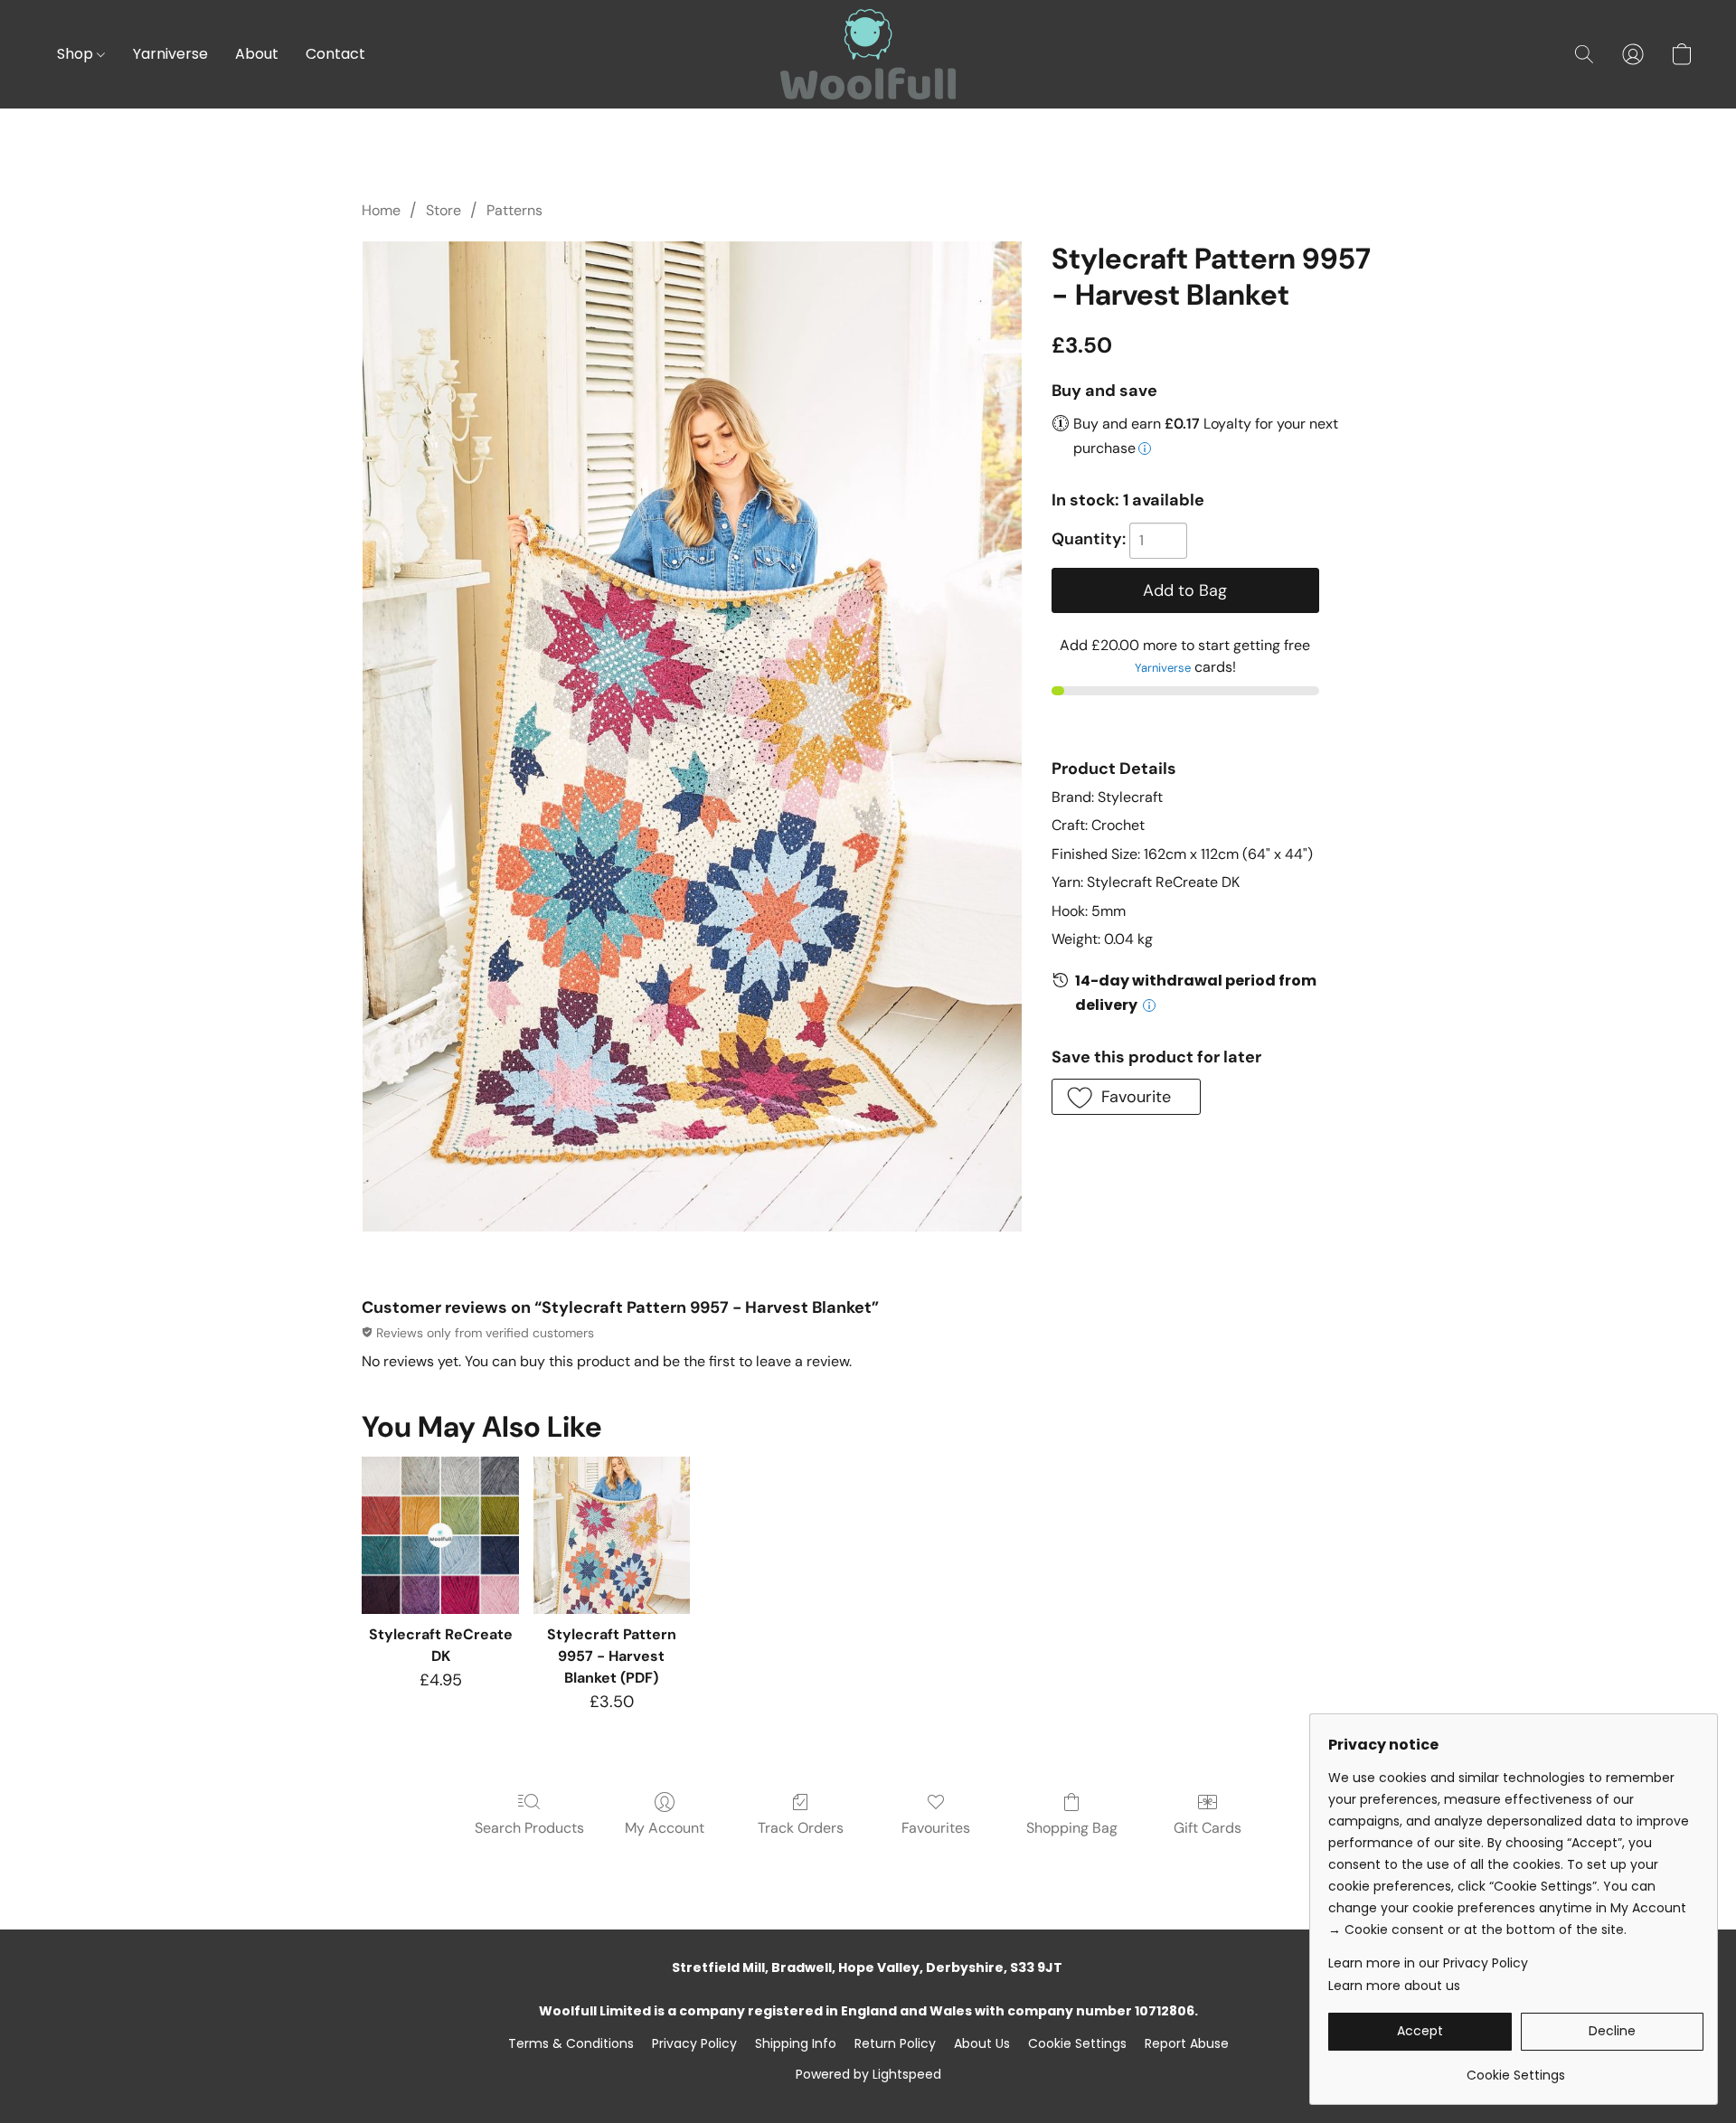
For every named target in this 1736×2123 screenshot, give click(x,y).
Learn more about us (1394, 1986)
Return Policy (895, 2043)
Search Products (529, 1828)
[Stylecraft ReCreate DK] (440, 1535)
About (257, 54)
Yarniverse (170, 54)
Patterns (514, 210)
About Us (982, 2043)
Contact (335, 54)
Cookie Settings (1077, 2043)
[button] (868, 54)
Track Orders (801, 1828)
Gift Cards (1208, 1828)
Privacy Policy (694, 2043)
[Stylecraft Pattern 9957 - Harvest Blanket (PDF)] (612, 1535)
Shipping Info (796, 2043)
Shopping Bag (1072, 1828)
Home (381, 210)
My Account (665, 1828)
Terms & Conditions (571, 2043)
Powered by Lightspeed (868, 2074)
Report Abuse (1187, 2043)
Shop (77, 54)
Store (443, 210)
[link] (1516, 2068)
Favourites (936, 1828)
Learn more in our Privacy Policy (1428, 1963)
